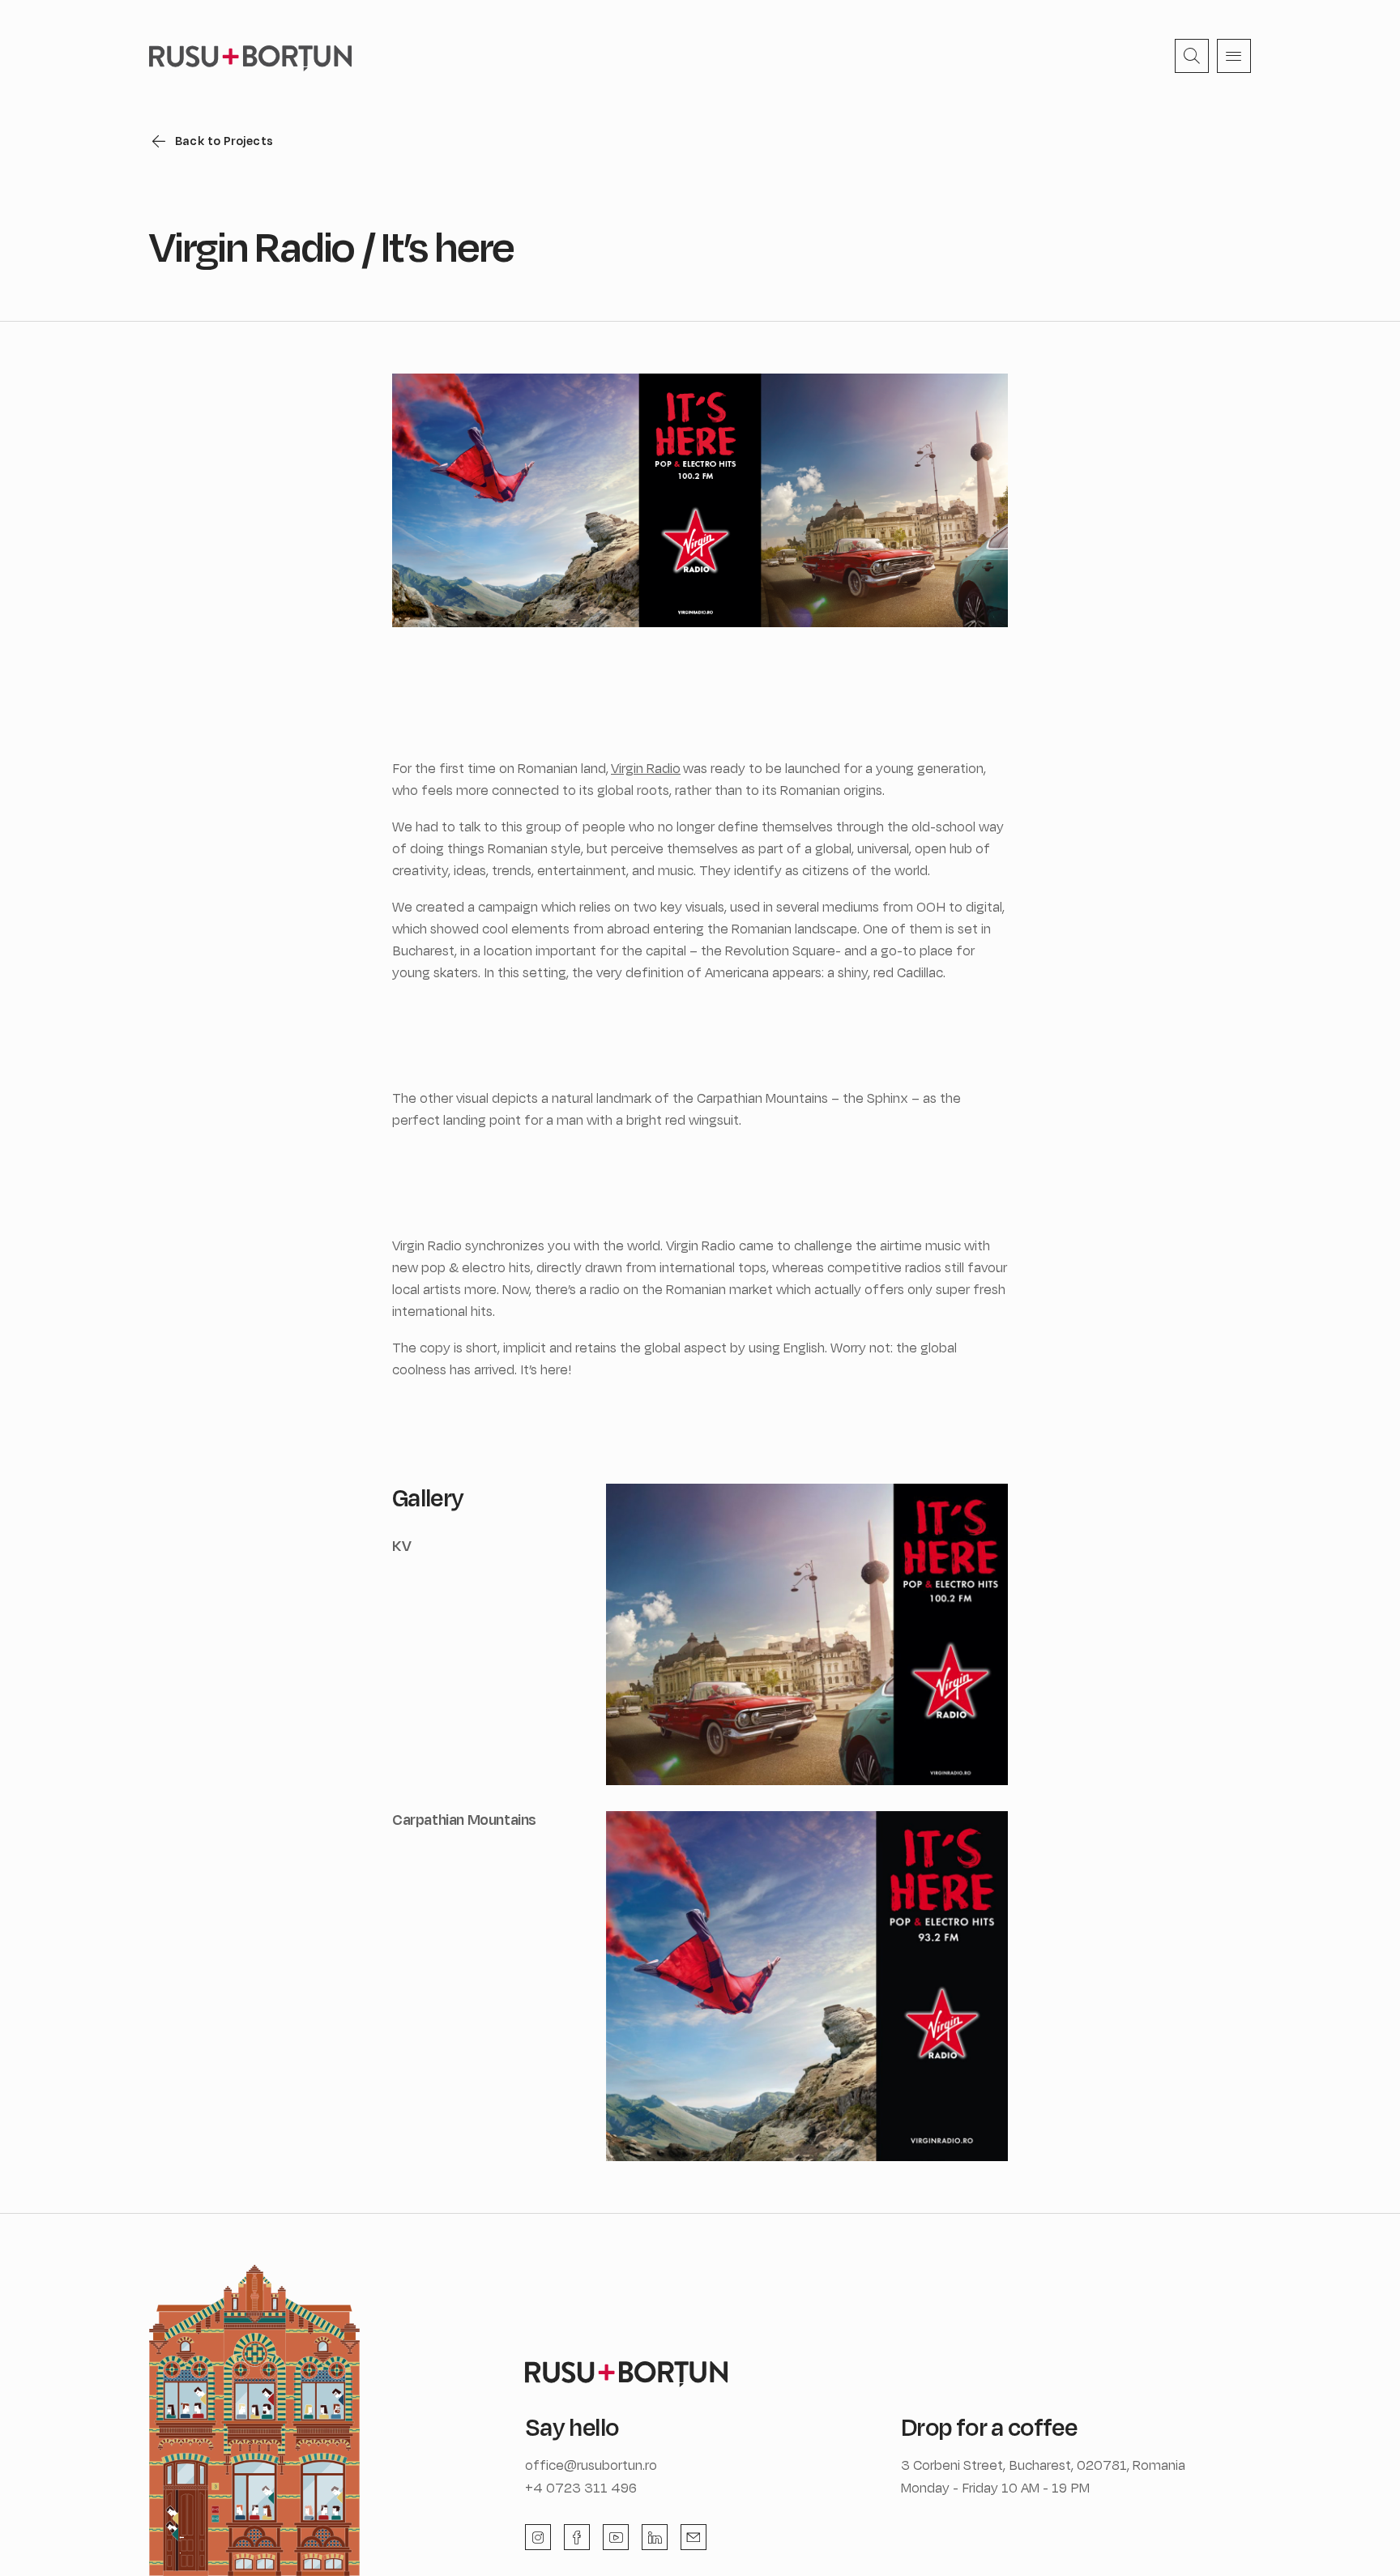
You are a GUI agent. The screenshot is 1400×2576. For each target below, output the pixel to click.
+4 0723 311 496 (581, 2487)
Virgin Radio (646, 768)
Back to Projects (224, 141)
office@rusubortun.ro (591, 2465)
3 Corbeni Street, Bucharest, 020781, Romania (1043, 2465)
